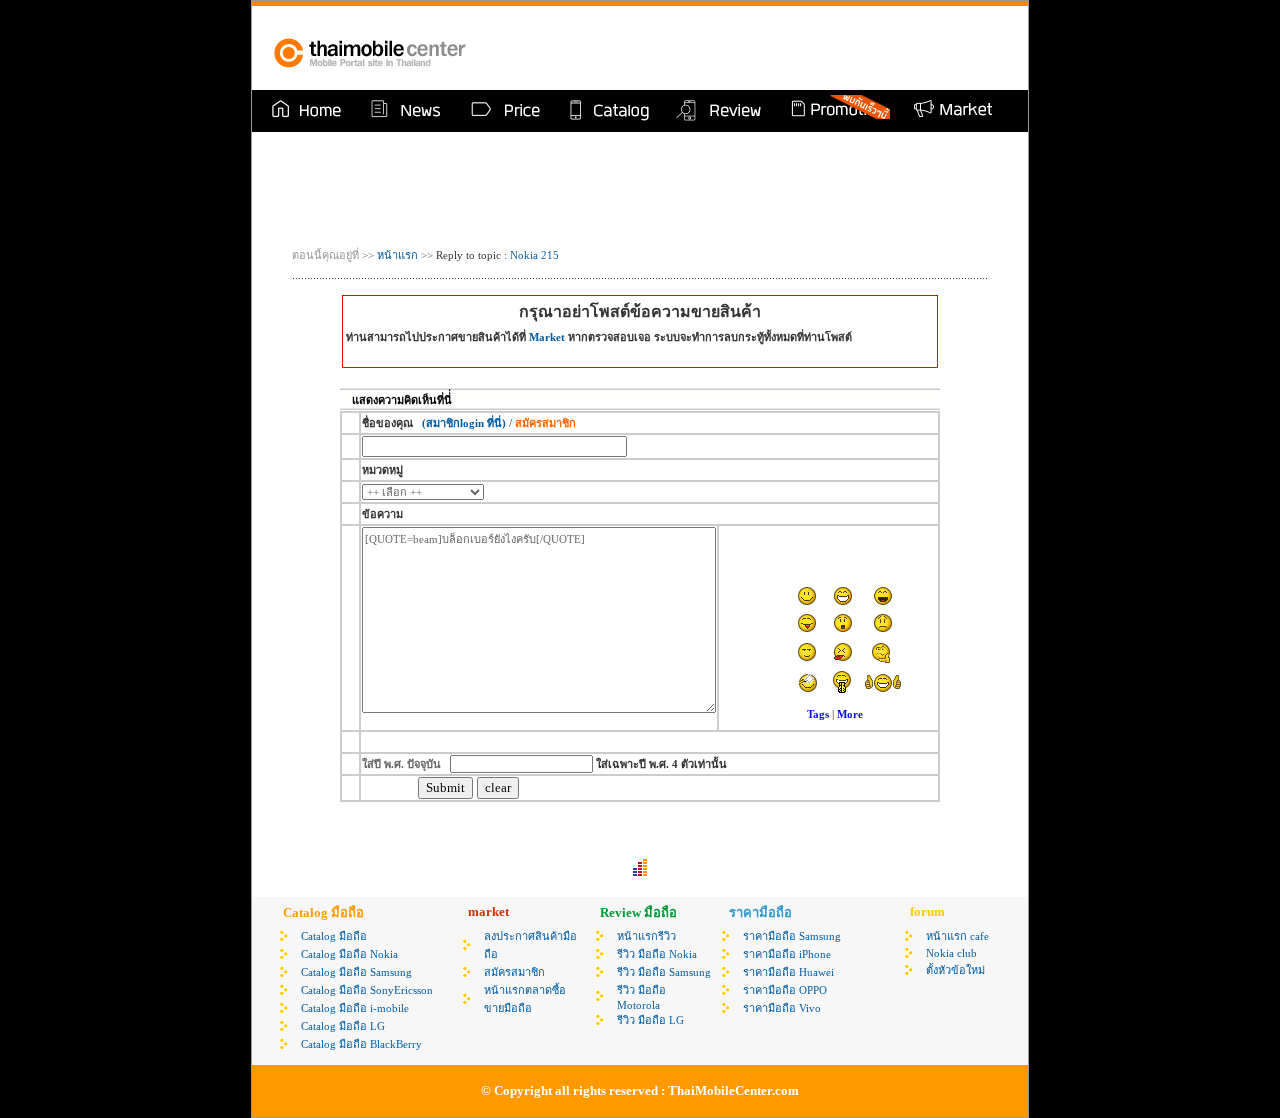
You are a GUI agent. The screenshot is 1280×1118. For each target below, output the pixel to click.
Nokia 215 (534, 255)
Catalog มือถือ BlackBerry (361, 1044)
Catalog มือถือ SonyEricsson (367, 990)
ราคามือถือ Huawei (788, 972)
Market (547, 337)
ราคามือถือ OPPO (785, 990)
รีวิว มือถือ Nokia (657, 954)
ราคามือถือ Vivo (782, 1008)
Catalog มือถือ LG (343, 1026)
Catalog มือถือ (334, 936)
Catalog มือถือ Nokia (349, 954)
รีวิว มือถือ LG (650, 1020)
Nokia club (951, 953)
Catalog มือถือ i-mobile (355, 1008)
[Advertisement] (774, 48)
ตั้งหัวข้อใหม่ (955, 970)
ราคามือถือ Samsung (792, 936)
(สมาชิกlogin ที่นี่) (464, 423)
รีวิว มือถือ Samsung (664, 972)
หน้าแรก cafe (957, 936)
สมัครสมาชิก (514, 972)
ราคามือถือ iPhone (787, 954)
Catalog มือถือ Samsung (356, 972)
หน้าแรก (396, 255)
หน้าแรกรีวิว (646, 936)
